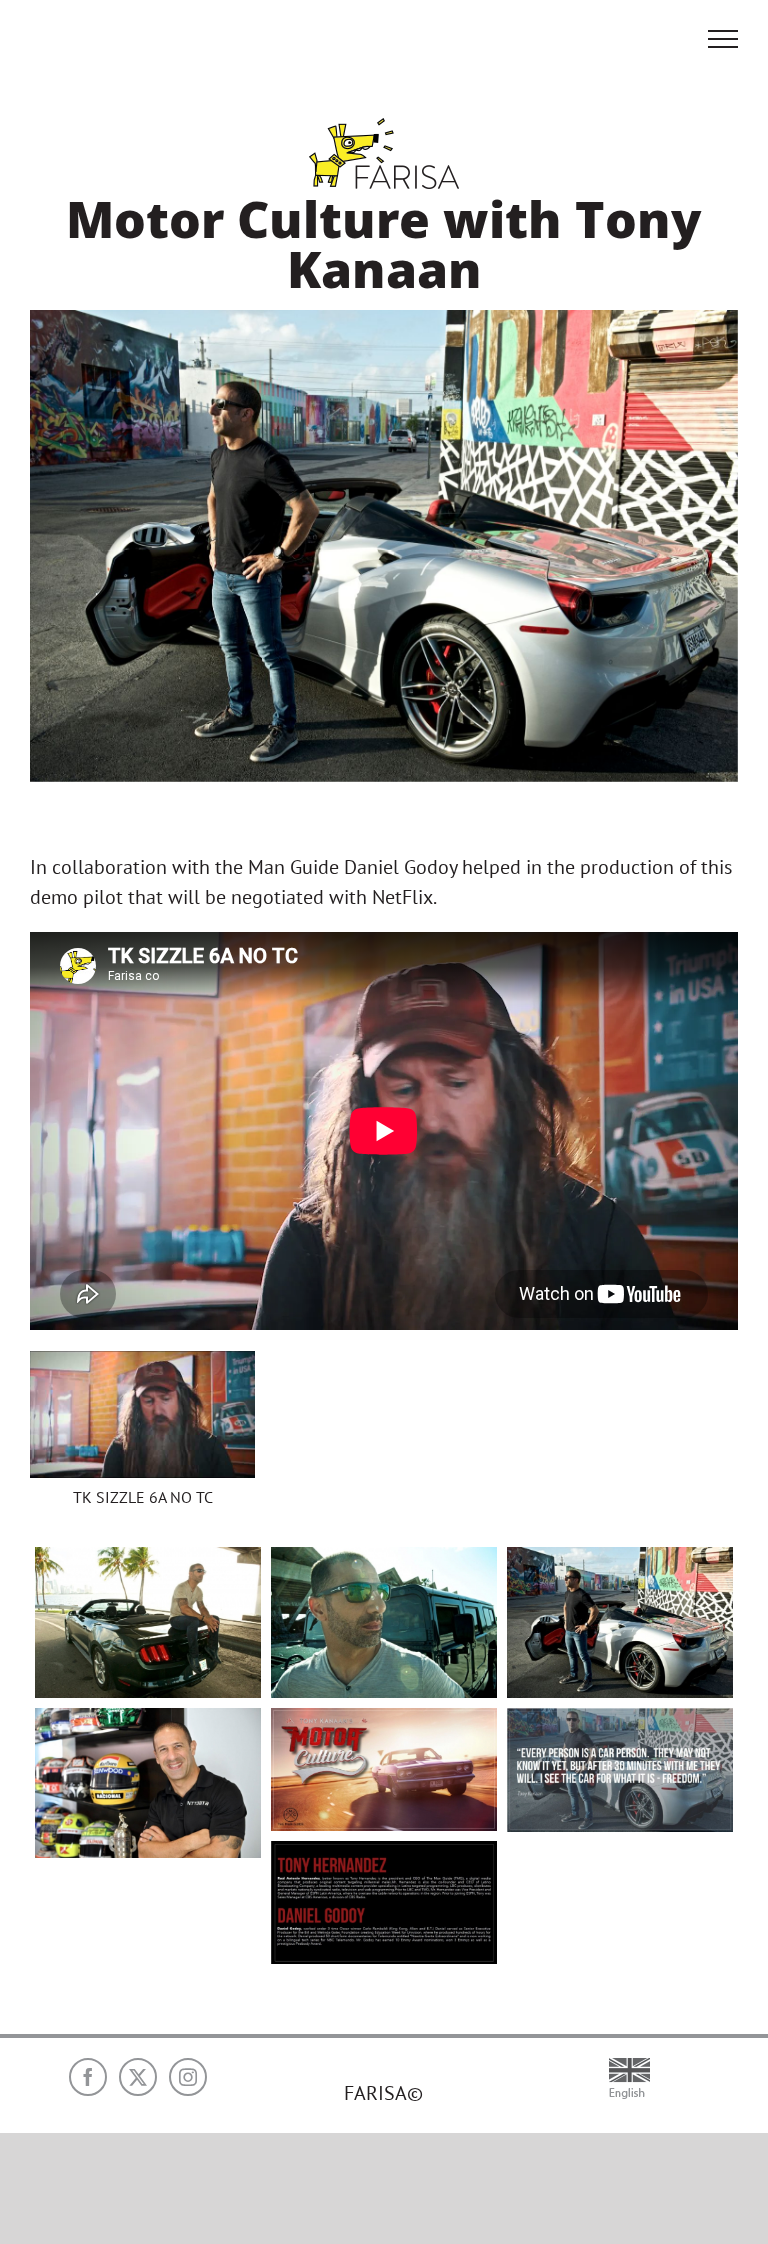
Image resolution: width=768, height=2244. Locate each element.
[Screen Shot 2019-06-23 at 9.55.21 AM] (620, 1770)
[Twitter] (138, 2077)
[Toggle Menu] (723, 39)
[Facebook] (88, 2077)
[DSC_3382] (384, 1622)
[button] (142, 1439)
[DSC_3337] (148, 1622)
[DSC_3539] (620, 1622)
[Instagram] (188, 2077)
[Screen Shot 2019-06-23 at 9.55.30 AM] (384, 1902)
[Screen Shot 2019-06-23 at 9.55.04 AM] (384, 1770)
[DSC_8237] (148, 1783)
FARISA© (383, 2093)
